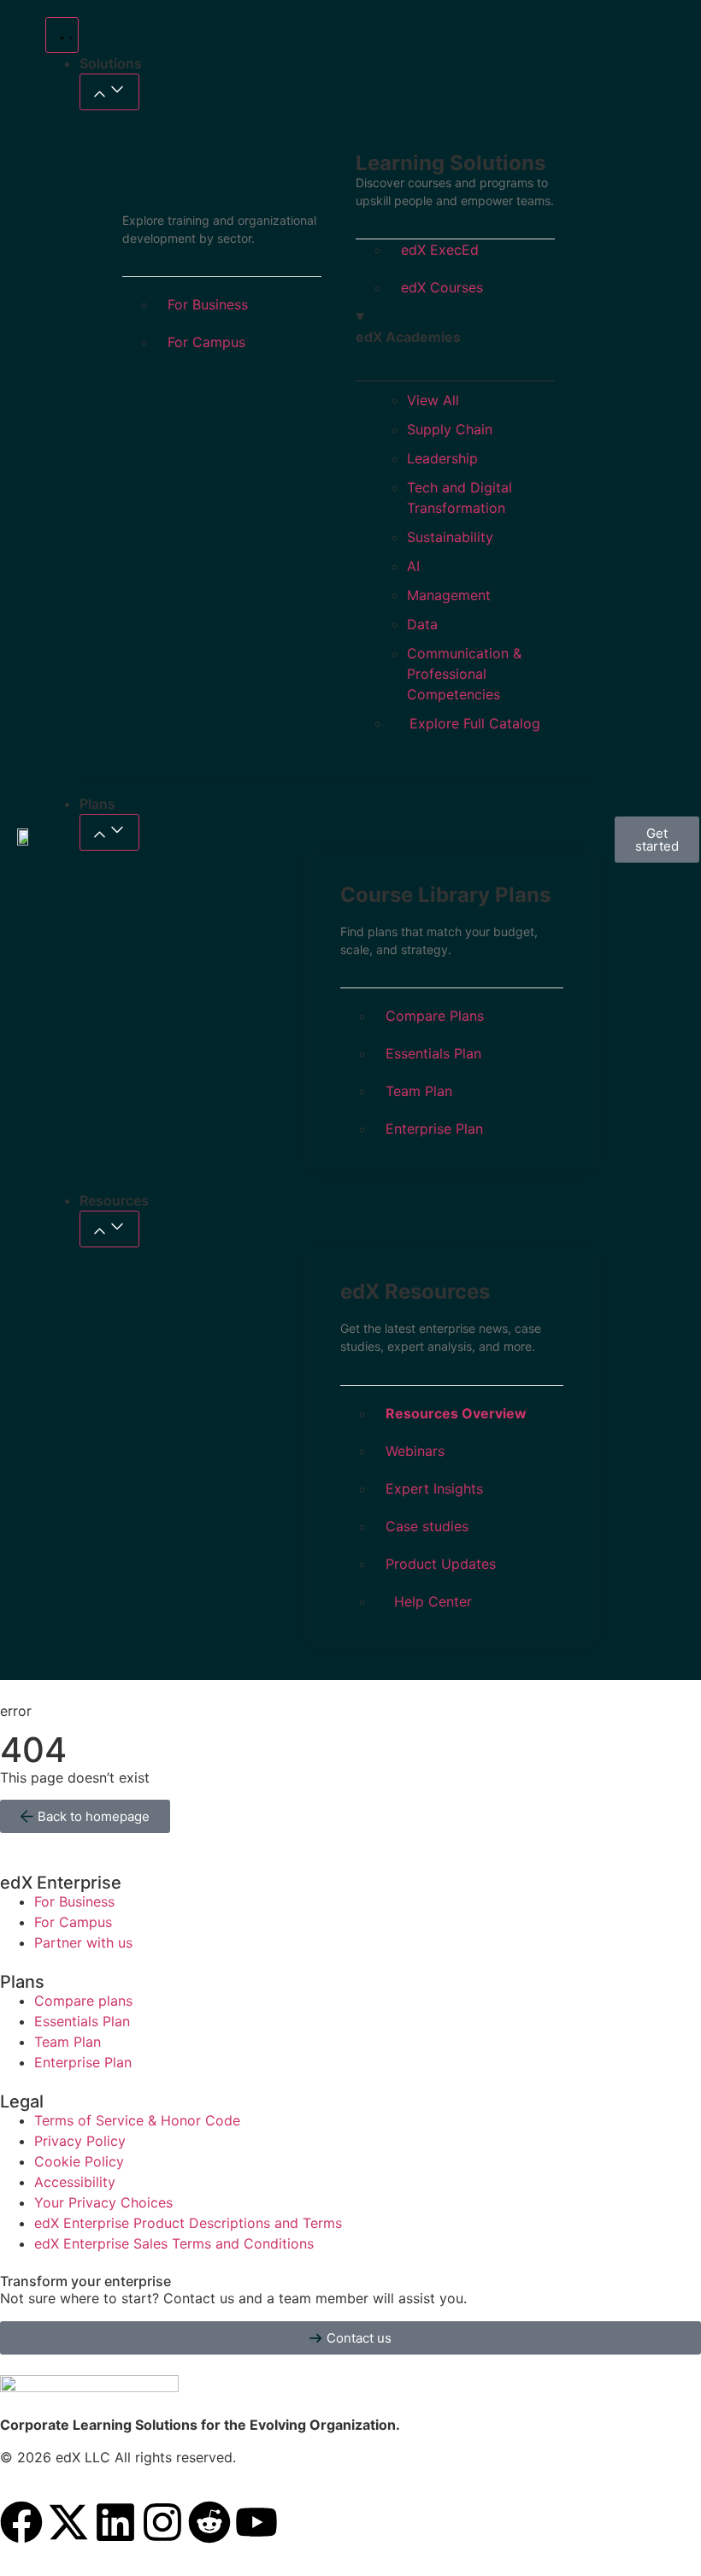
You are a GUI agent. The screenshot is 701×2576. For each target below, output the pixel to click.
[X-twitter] (68, 2522)
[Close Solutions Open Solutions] (109, 92)
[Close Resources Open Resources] (109, 1229)
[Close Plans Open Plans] (109, 832)
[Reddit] (209, 2522)
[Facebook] (21, 2522)
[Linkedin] (115, 2522)
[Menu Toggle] (62, 35)
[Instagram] (162, 2522)
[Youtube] (256, 2522)
